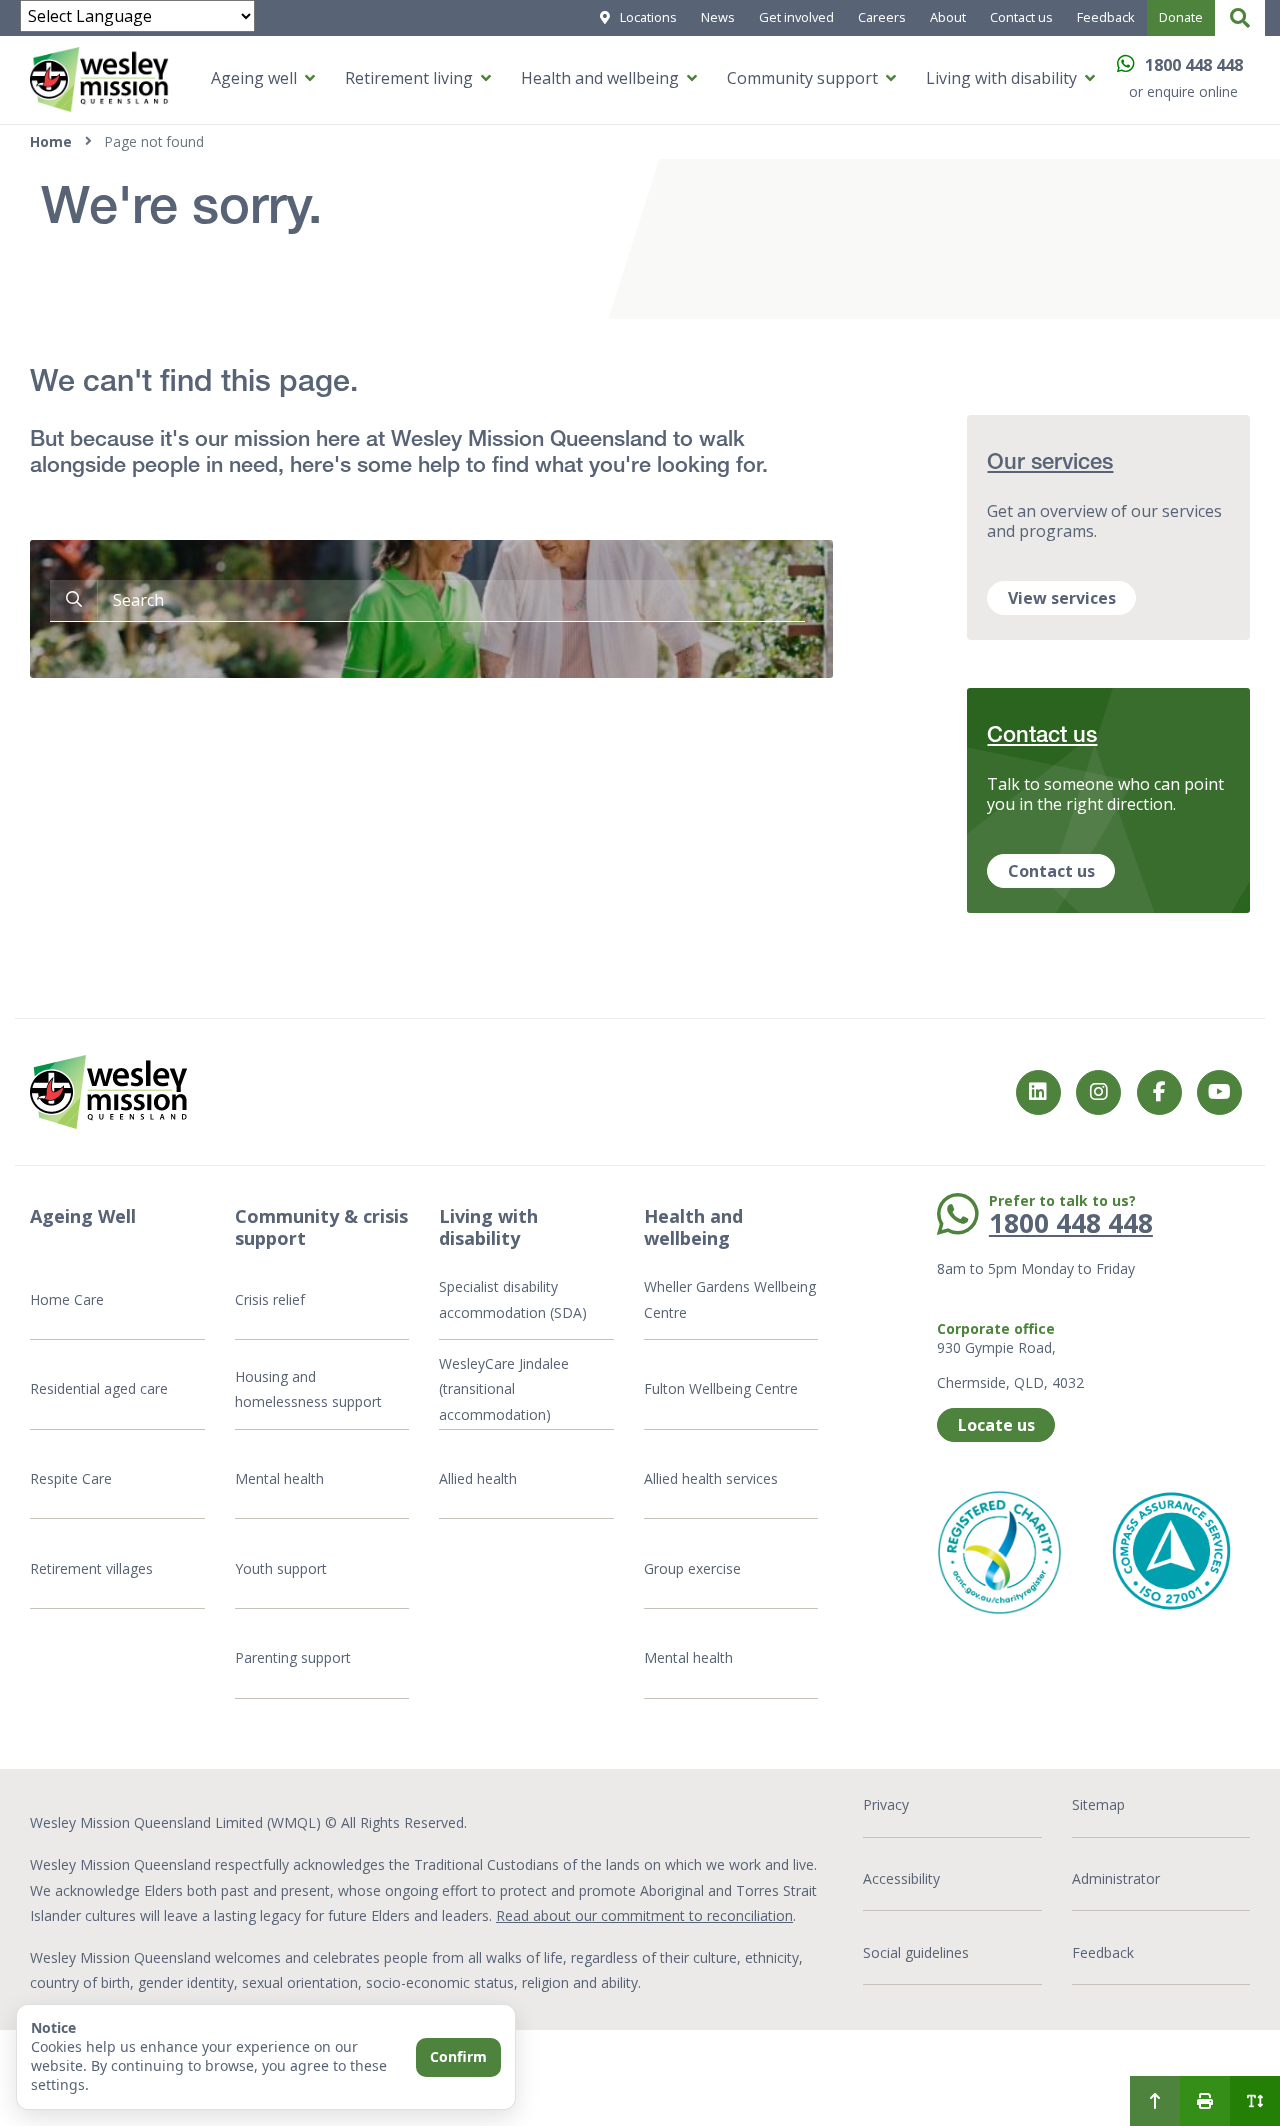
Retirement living (409, 78)
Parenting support (293, 1657)
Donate (1181, 17)
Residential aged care (99, 1388)
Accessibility (901, 1878)
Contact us (1021, 17)
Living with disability (1001, 78)
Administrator (1116, 1878)
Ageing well (254, 78)
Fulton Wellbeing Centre (723, 1388)
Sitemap (1098, 1804)
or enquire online (1183, 91)
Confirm (458, 2056)
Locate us (996, 1425)
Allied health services (711, 1478)
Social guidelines (916, 1952)
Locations (648, 17)
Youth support (281, 1568)
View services (1062, 598)
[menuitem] (1155, 2101)
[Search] (1240, 18)
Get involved (796, 17)
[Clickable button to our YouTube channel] (1219, 1092)
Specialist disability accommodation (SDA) (513, 1299)
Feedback (1106, 17)
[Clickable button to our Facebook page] (1098, 1092)
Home (51, 141)
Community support (802, 78)
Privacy (886, 1804)
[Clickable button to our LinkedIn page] (1038, 1092)
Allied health (478, 1478)
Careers (882, 17)
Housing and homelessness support (308, 1389)
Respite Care (71, 1478)
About (948, 17)
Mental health (279, 1478)
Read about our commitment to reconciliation (644, 1915)
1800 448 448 (1194, 65)
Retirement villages (91, 1568)
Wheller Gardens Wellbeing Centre (730, 1299)
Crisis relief (270, 1299)
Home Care (67, 1299)
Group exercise (692, 1568)
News (718, 17)
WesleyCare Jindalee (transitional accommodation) (504, 1389)
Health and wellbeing (600, 78)
